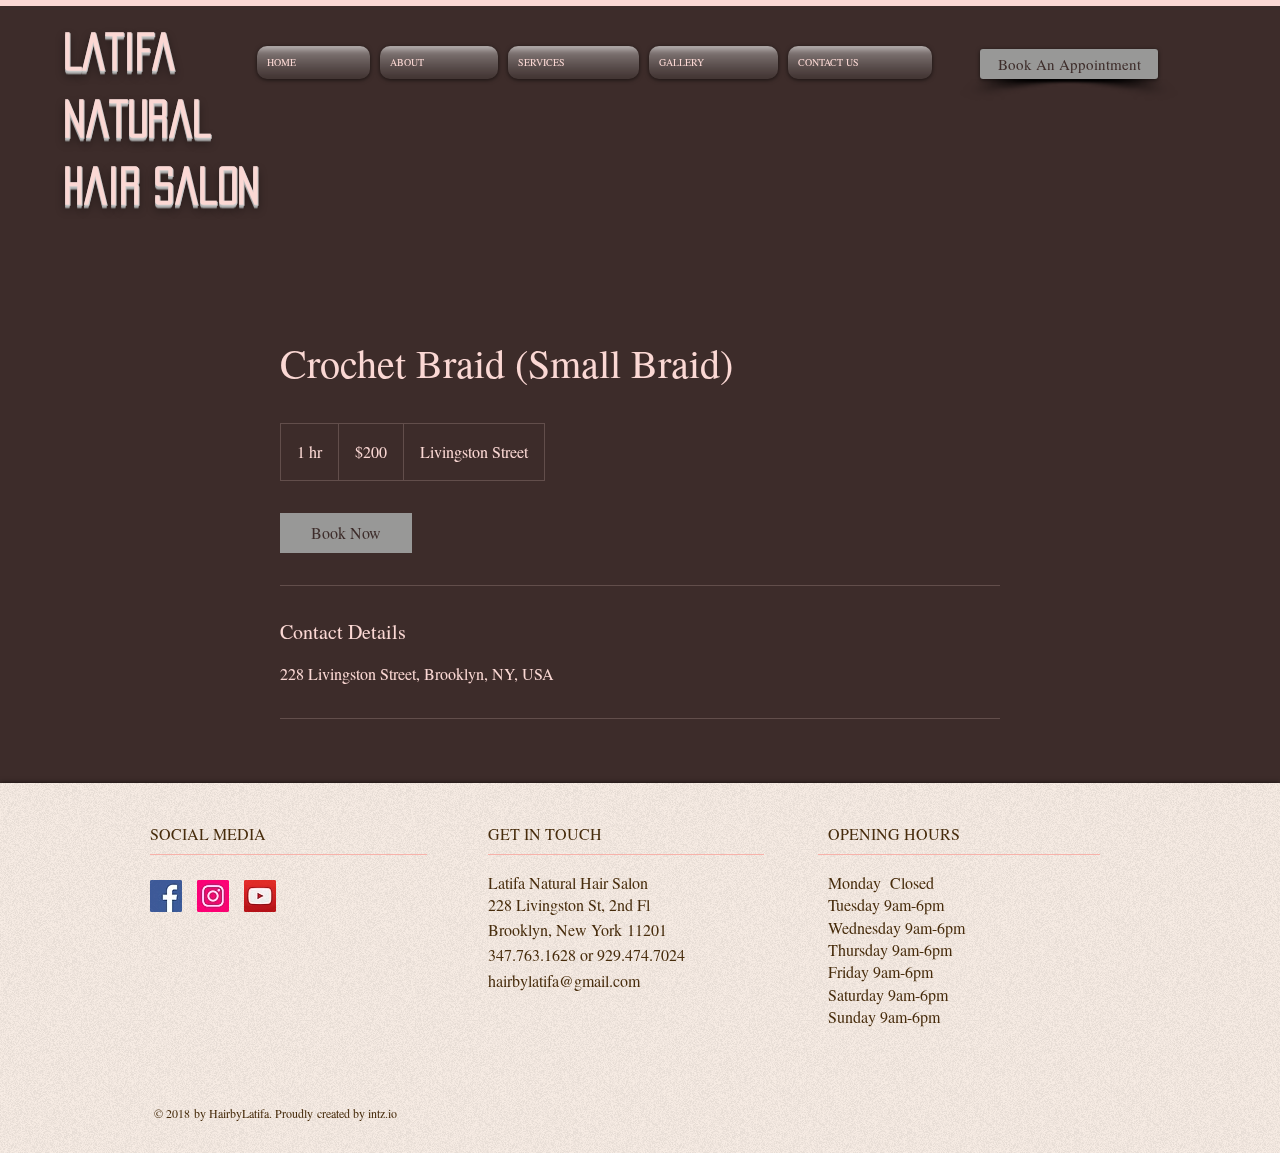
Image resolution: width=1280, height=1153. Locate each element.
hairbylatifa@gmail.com (564, 980)
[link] (346, 533)
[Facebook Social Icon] (166, 896)
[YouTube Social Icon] (260, 896)
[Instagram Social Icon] (213, 896)
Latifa (120, 51)
